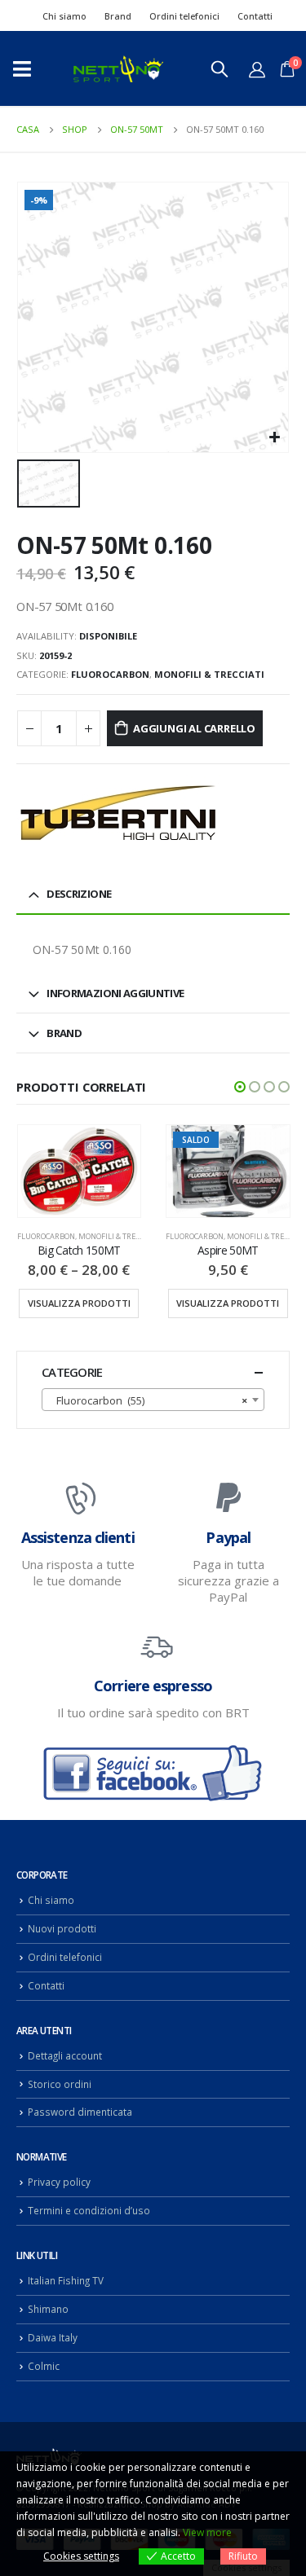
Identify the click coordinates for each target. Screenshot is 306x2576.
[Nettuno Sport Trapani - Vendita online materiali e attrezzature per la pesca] (118, 69)
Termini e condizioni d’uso (89, 2210)
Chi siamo (64, 16)
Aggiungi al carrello (194, 728)
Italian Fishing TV (66, 2280)
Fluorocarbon (110, 674)
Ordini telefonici (184, 16)
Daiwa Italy (53, 2337)
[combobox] (153, 1400)
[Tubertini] (118, 813)
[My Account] (257, 69)
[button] (240, 1087)
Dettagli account (65, 2055)
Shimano (48, 2309)
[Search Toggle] (220, 68)
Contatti (255, 16)
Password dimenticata (80, 2112)
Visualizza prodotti (79, 1303)
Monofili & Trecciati (209, 674)
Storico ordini (60, 2084)
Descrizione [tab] (79, 894)
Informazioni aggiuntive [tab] (115, 993)
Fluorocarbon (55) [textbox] (148, 1400)
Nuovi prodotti (62, 1928)
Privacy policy (59, 2182)
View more (207, 2532)
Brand (118, 16)
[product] (80, 1171)
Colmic (44, 2366)
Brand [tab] (64, 1033)
